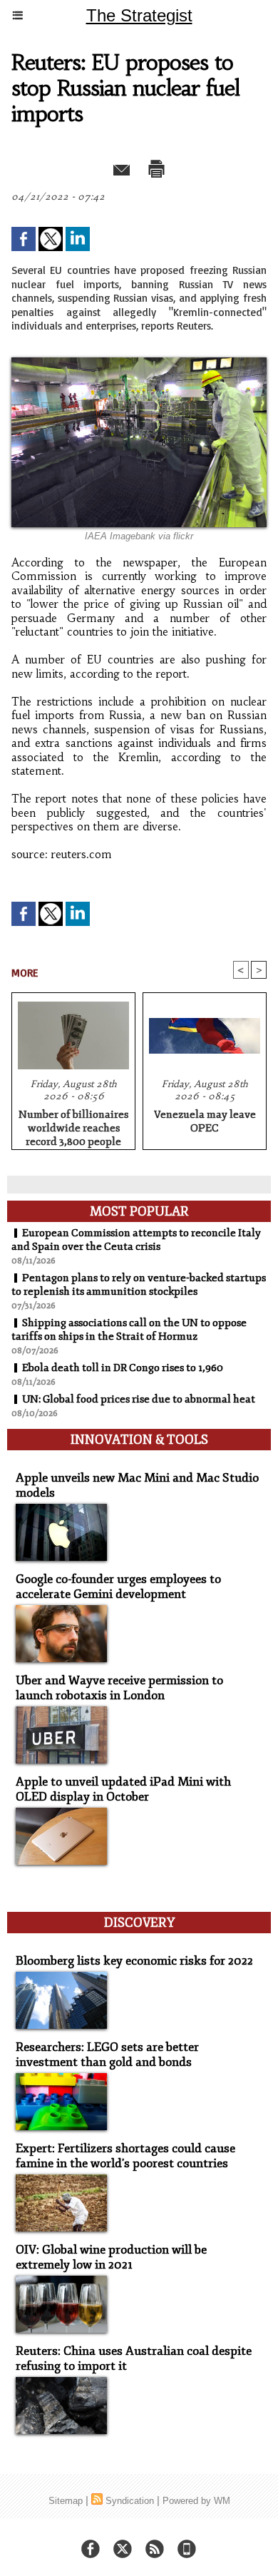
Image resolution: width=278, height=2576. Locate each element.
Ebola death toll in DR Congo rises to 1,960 (123, 1368)
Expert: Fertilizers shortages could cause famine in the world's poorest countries (125, 2156)
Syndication (130, 2501)
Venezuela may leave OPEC (205, 1121)
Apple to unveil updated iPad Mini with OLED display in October (123, 1789)
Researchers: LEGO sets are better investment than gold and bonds (107, 2055)
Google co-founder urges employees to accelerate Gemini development (118, 1587)
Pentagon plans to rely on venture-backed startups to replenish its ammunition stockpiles (139, 1285)
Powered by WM (196, 2501)
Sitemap (66, 2501)
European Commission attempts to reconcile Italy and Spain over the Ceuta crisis (136, 1240)
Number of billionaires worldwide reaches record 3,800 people (73, 1126)
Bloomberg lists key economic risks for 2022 (134, 1961)
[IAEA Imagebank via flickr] (139, 363)
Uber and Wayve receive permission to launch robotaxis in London (119, 1688)
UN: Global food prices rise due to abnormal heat (139, 1399)
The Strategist (139, 15)
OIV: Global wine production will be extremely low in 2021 (111, 2257)
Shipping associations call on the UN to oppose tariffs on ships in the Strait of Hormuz (129, 1330)
